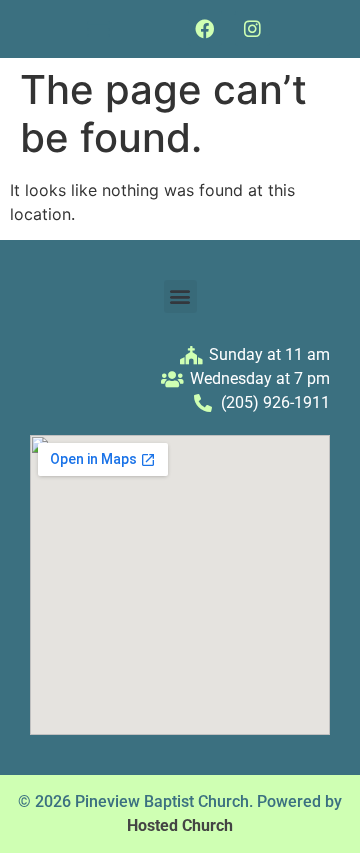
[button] (99, 29)
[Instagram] (252, 28)
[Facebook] (205, 28)
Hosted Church (180, 825)
